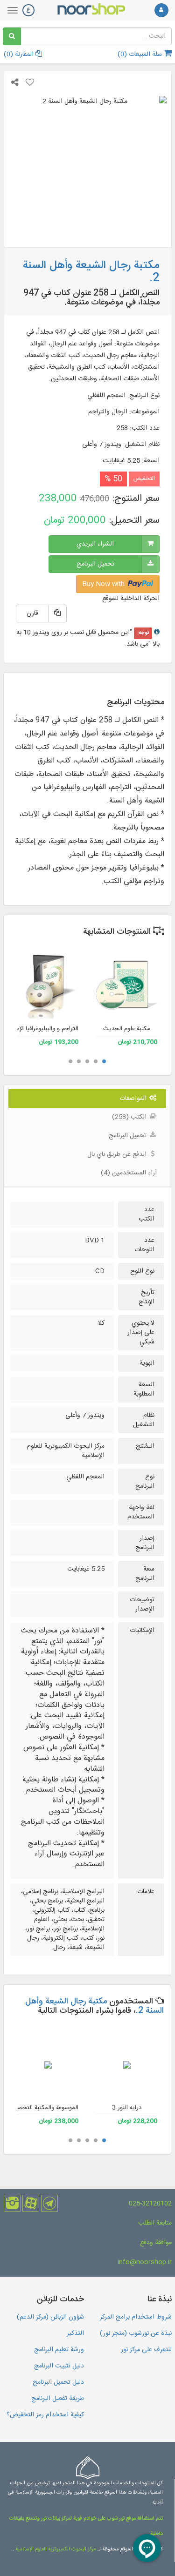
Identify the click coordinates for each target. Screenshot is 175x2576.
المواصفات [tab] (134, 1099)
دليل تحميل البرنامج (58, 2382)
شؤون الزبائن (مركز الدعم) (50, 2317)
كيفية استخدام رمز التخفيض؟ (45, 2415)
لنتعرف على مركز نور (146, 2350)
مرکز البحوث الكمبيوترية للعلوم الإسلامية (55, 2549)
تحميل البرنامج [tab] (129, 1136)
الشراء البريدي (95, 544)
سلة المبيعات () (141, 54)
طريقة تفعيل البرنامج (58, 2399)
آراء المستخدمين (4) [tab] (129, 1173)
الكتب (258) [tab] (130, 1117)
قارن (32, 614)
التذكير (75, 2333)
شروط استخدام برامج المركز (136, 2317)
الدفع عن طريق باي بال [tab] (118, 1154)
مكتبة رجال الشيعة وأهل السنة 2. (94, 2006)
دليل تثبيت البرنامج (59, 2366)
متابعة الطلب (155, 2223)
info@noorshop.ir (145, 2262)
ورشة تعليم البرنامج (59, 2350)
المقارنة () (20, 54)
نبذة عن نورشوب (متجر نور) (136, 2333)
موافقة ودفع (156, 2243)
